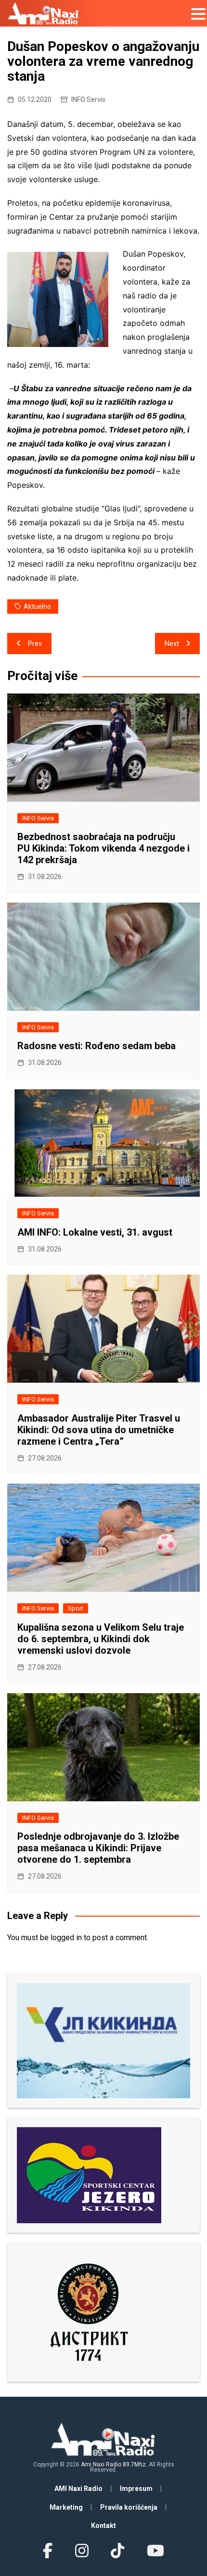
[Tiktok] (117, 2551)
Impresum (136, 2489)
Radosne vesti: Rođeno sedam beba (97, 1046)
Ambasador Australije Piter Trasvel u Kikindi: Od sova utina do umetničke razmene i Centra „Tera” (99, 1430)
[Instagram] (82, 2551)
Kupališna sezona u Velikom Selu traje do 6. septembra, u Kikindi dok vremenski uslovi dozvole (101, 1639)
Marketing (66, 2507)
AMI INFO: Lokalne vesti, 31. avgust (95, 1232)
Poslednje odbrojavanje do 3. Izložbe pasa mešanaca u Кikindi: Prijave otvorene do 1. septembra (98, 1848)
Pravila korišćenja (129, 2507)
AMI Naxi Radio (78, 2489)
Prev (35, 644)
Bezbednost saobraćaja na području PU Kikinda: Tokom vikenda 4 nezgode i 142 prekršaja (103, 848)
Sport (76, 1608)
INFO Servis (88, 99)
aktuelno (37, 607)
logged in (66, 1938)
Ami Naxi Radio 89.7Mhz (113, 2465)
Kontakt (103, 2526)
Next (172, 644)
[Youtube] (155, 2551)
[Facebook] (48, 2551)
